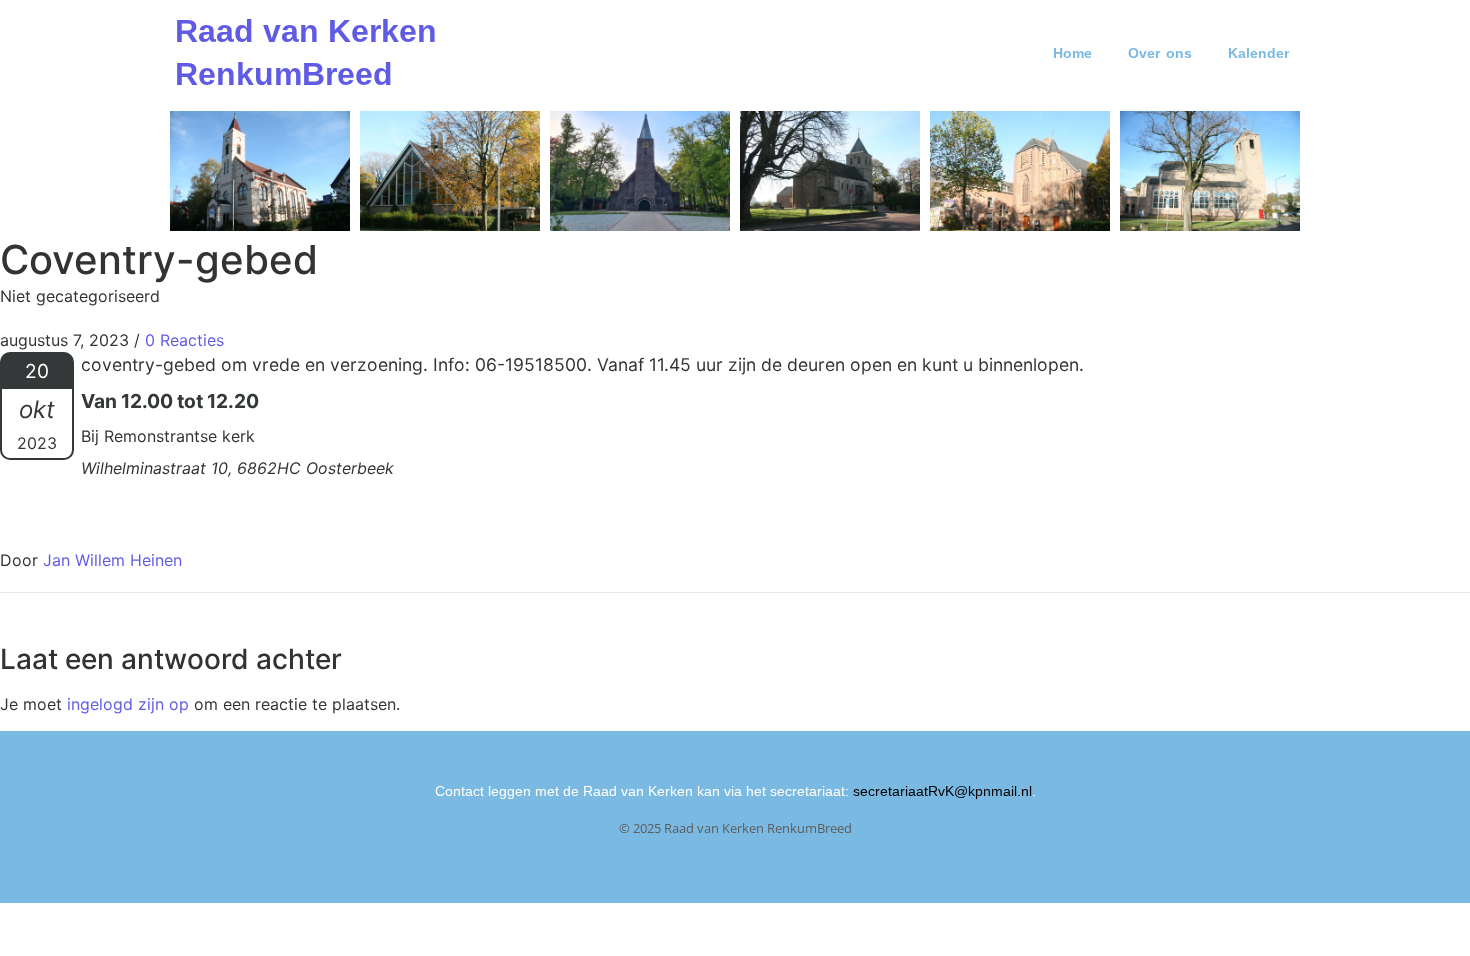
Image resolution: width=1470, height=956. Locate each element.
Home (1072, 53)
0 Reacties (184, 340)
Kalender (1258, 53)
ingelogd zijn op (128, 704)
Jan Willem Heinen (112, 560)
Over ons (1160, 53)
